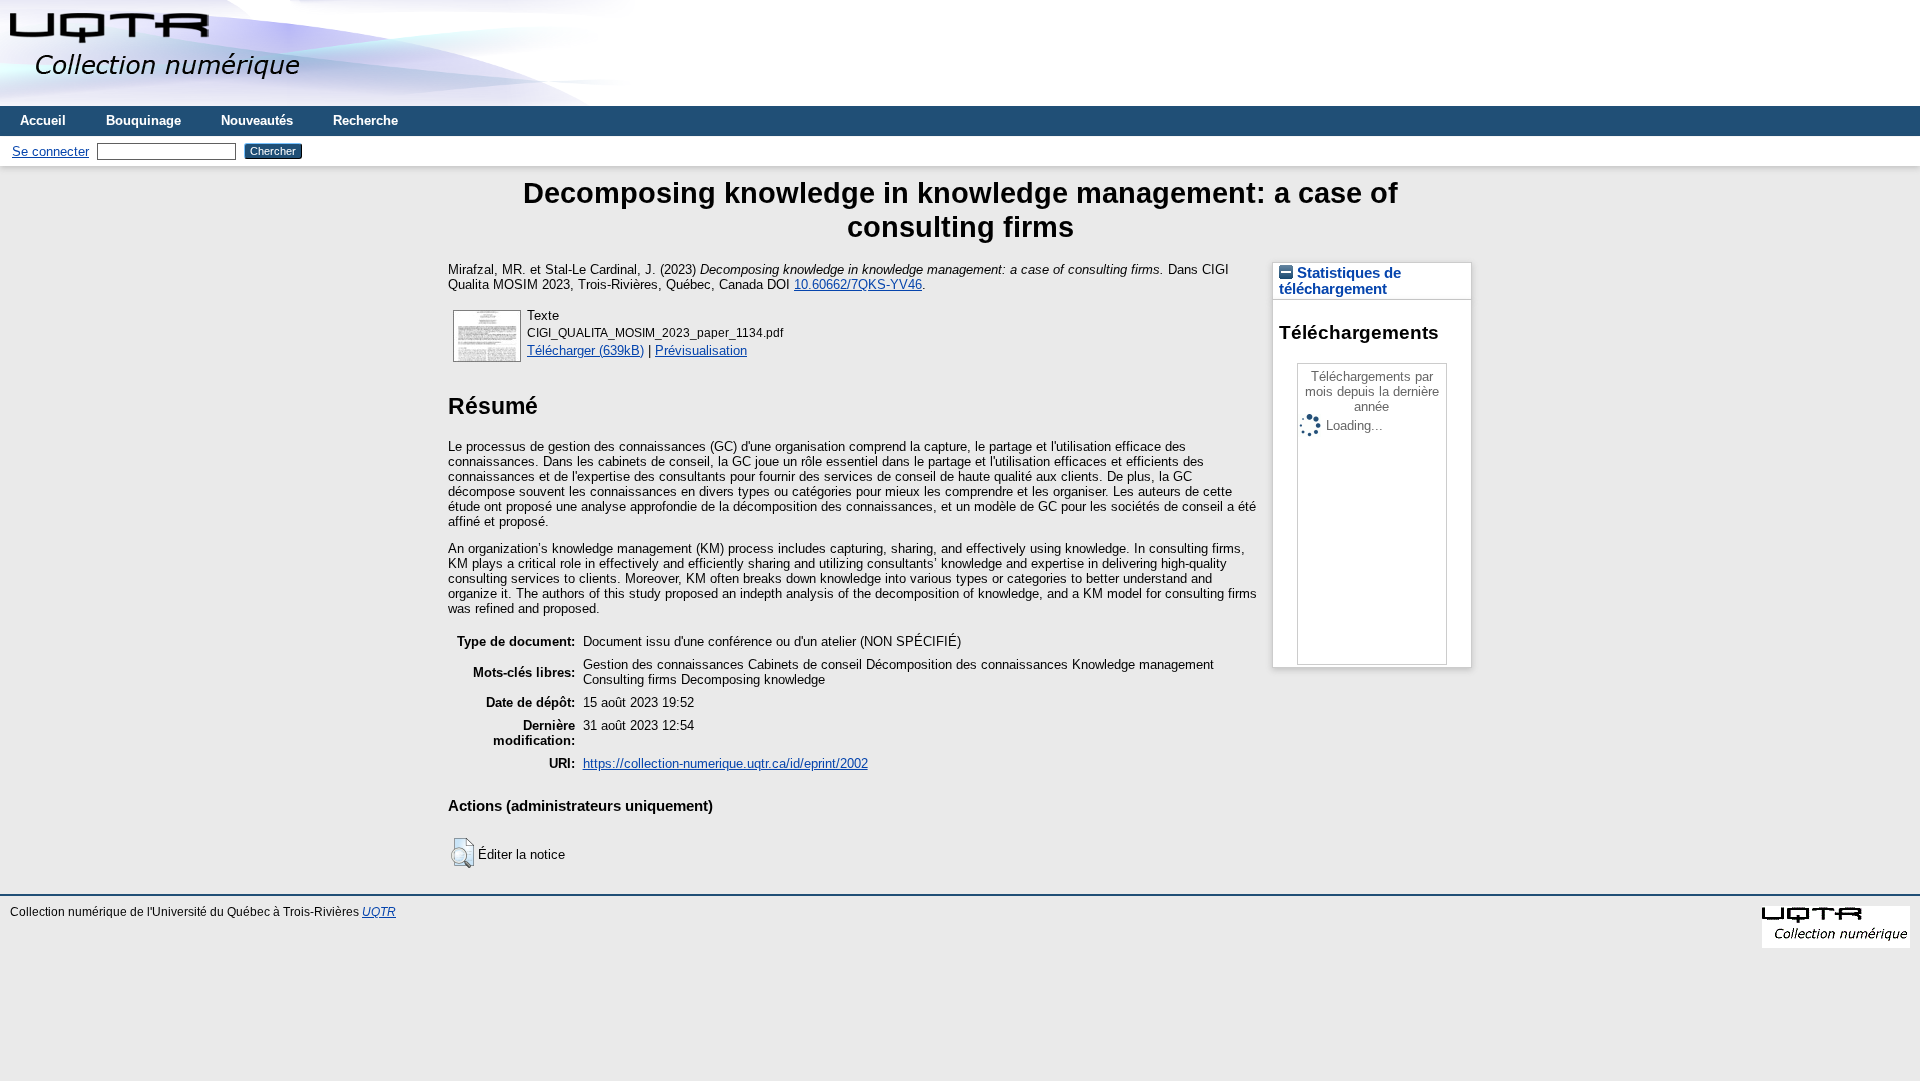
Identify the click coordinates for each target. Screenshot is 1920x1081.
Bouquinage (143, 120)
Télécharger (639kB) (585, 350)
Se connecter (50, 151)
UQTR (379, 912)
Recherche (365, 120)
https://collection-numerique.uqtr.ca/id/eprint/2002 (725, 763)
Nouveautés (257, 120)
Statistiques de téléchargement (1340, 281)
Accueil (43, 120)
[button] (462, 853)
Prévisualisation (701, 350)
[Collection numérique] (157, 98)
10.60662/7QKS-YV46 (858, 284)
